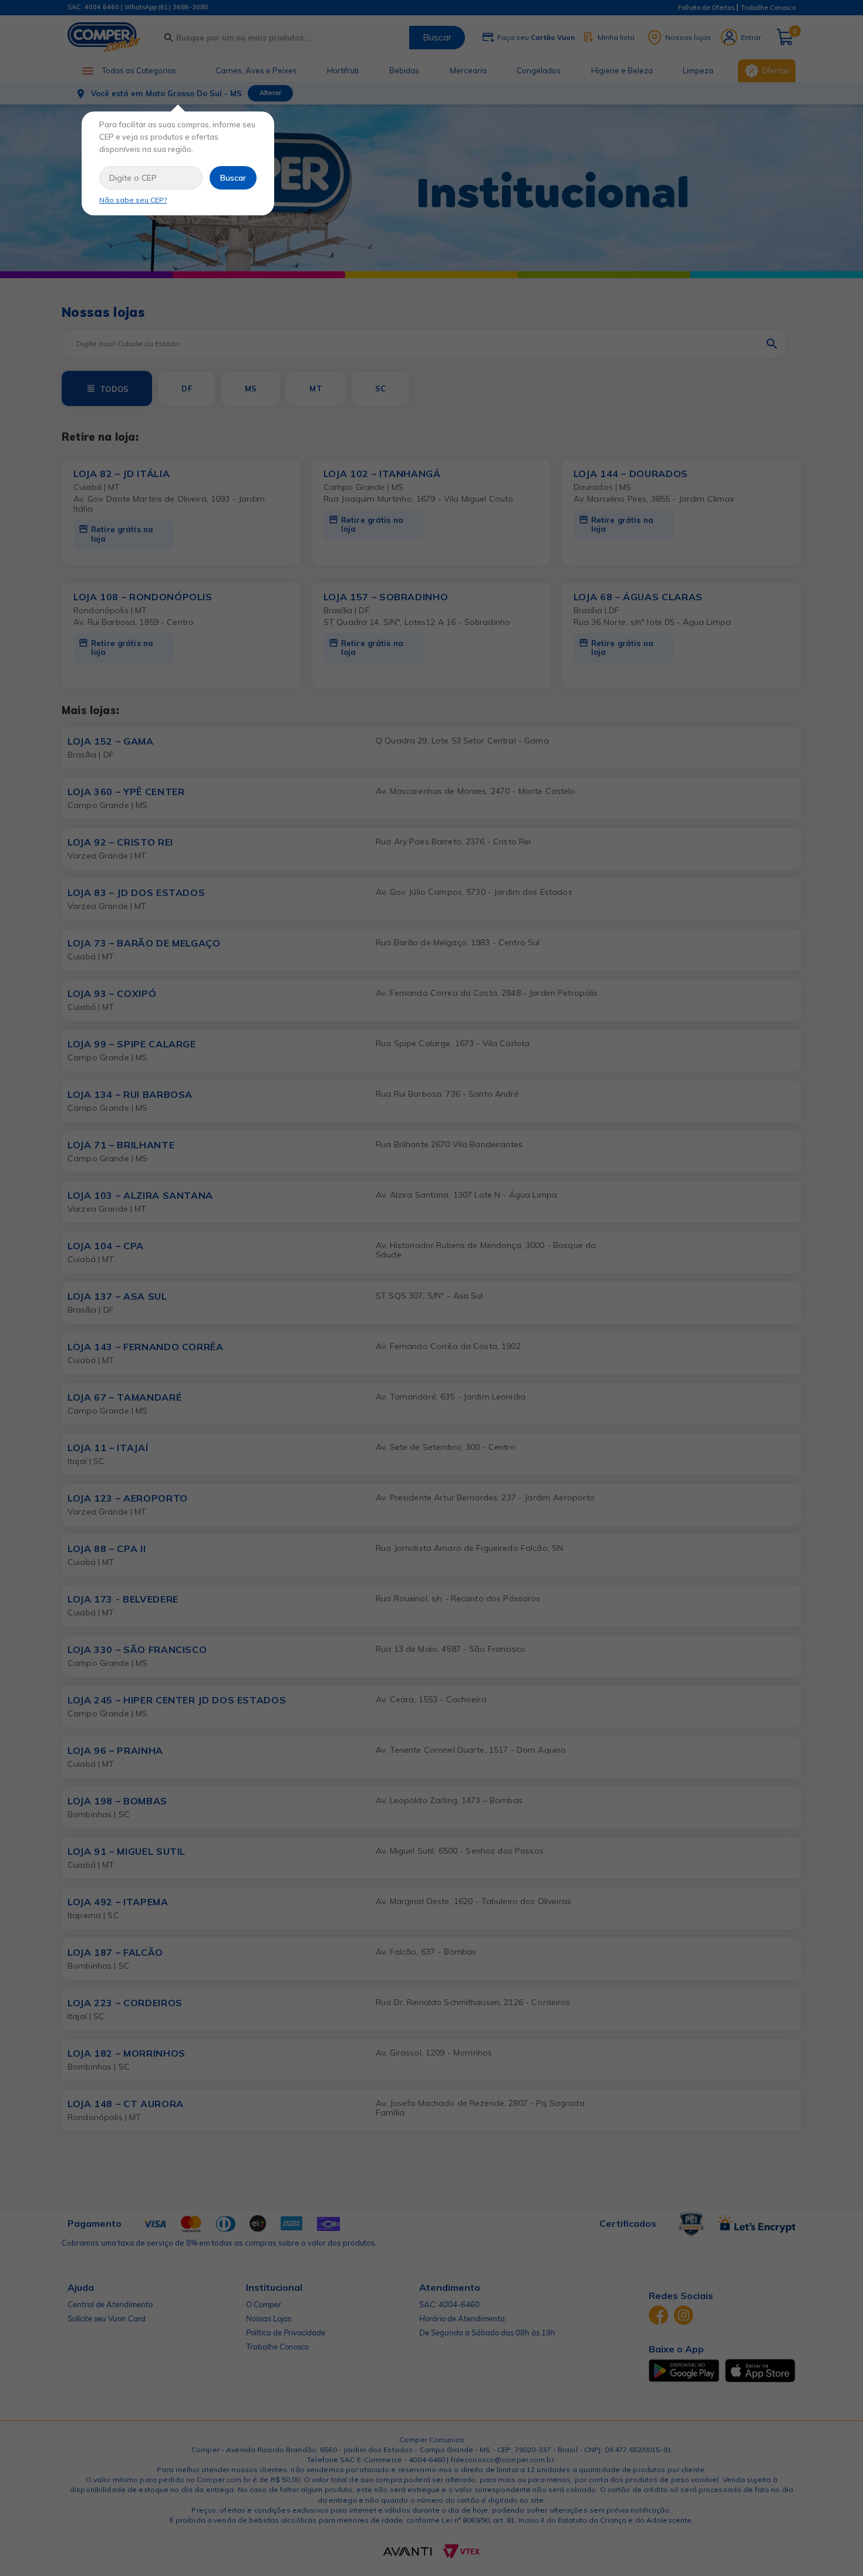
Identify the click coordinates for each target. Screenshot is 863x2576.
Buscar (233, 178)
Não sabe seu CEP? (133, 200)
